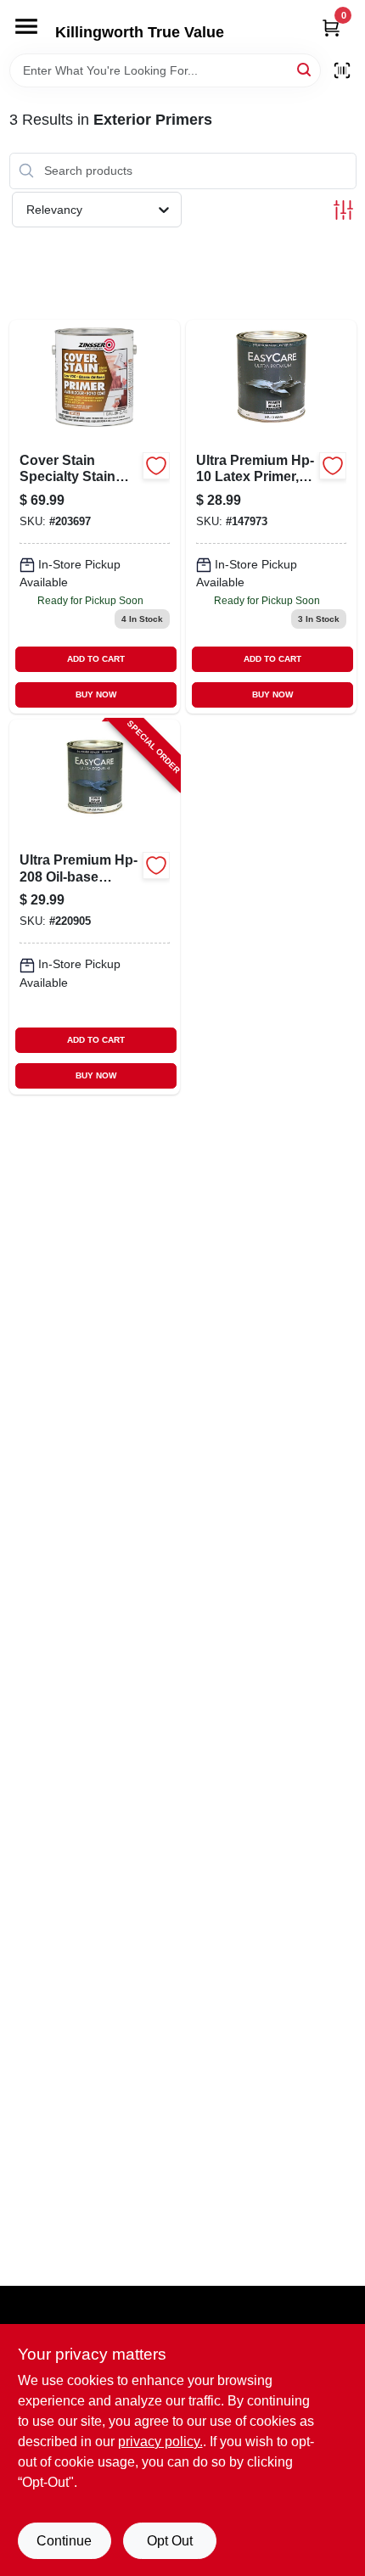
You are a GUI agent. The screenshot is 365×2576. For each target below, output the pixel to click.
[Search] (305, 69)
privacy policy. (160, 2442)
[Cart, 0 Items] (331, 28)
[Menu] (26, 26)
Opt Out (170, 2541)
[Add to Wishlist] (156, 466)
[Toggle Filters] (343, 210)
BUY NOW (96, 694)
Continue (64, 2541)
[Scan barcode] (342, 70)
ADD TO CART (96, 659)
